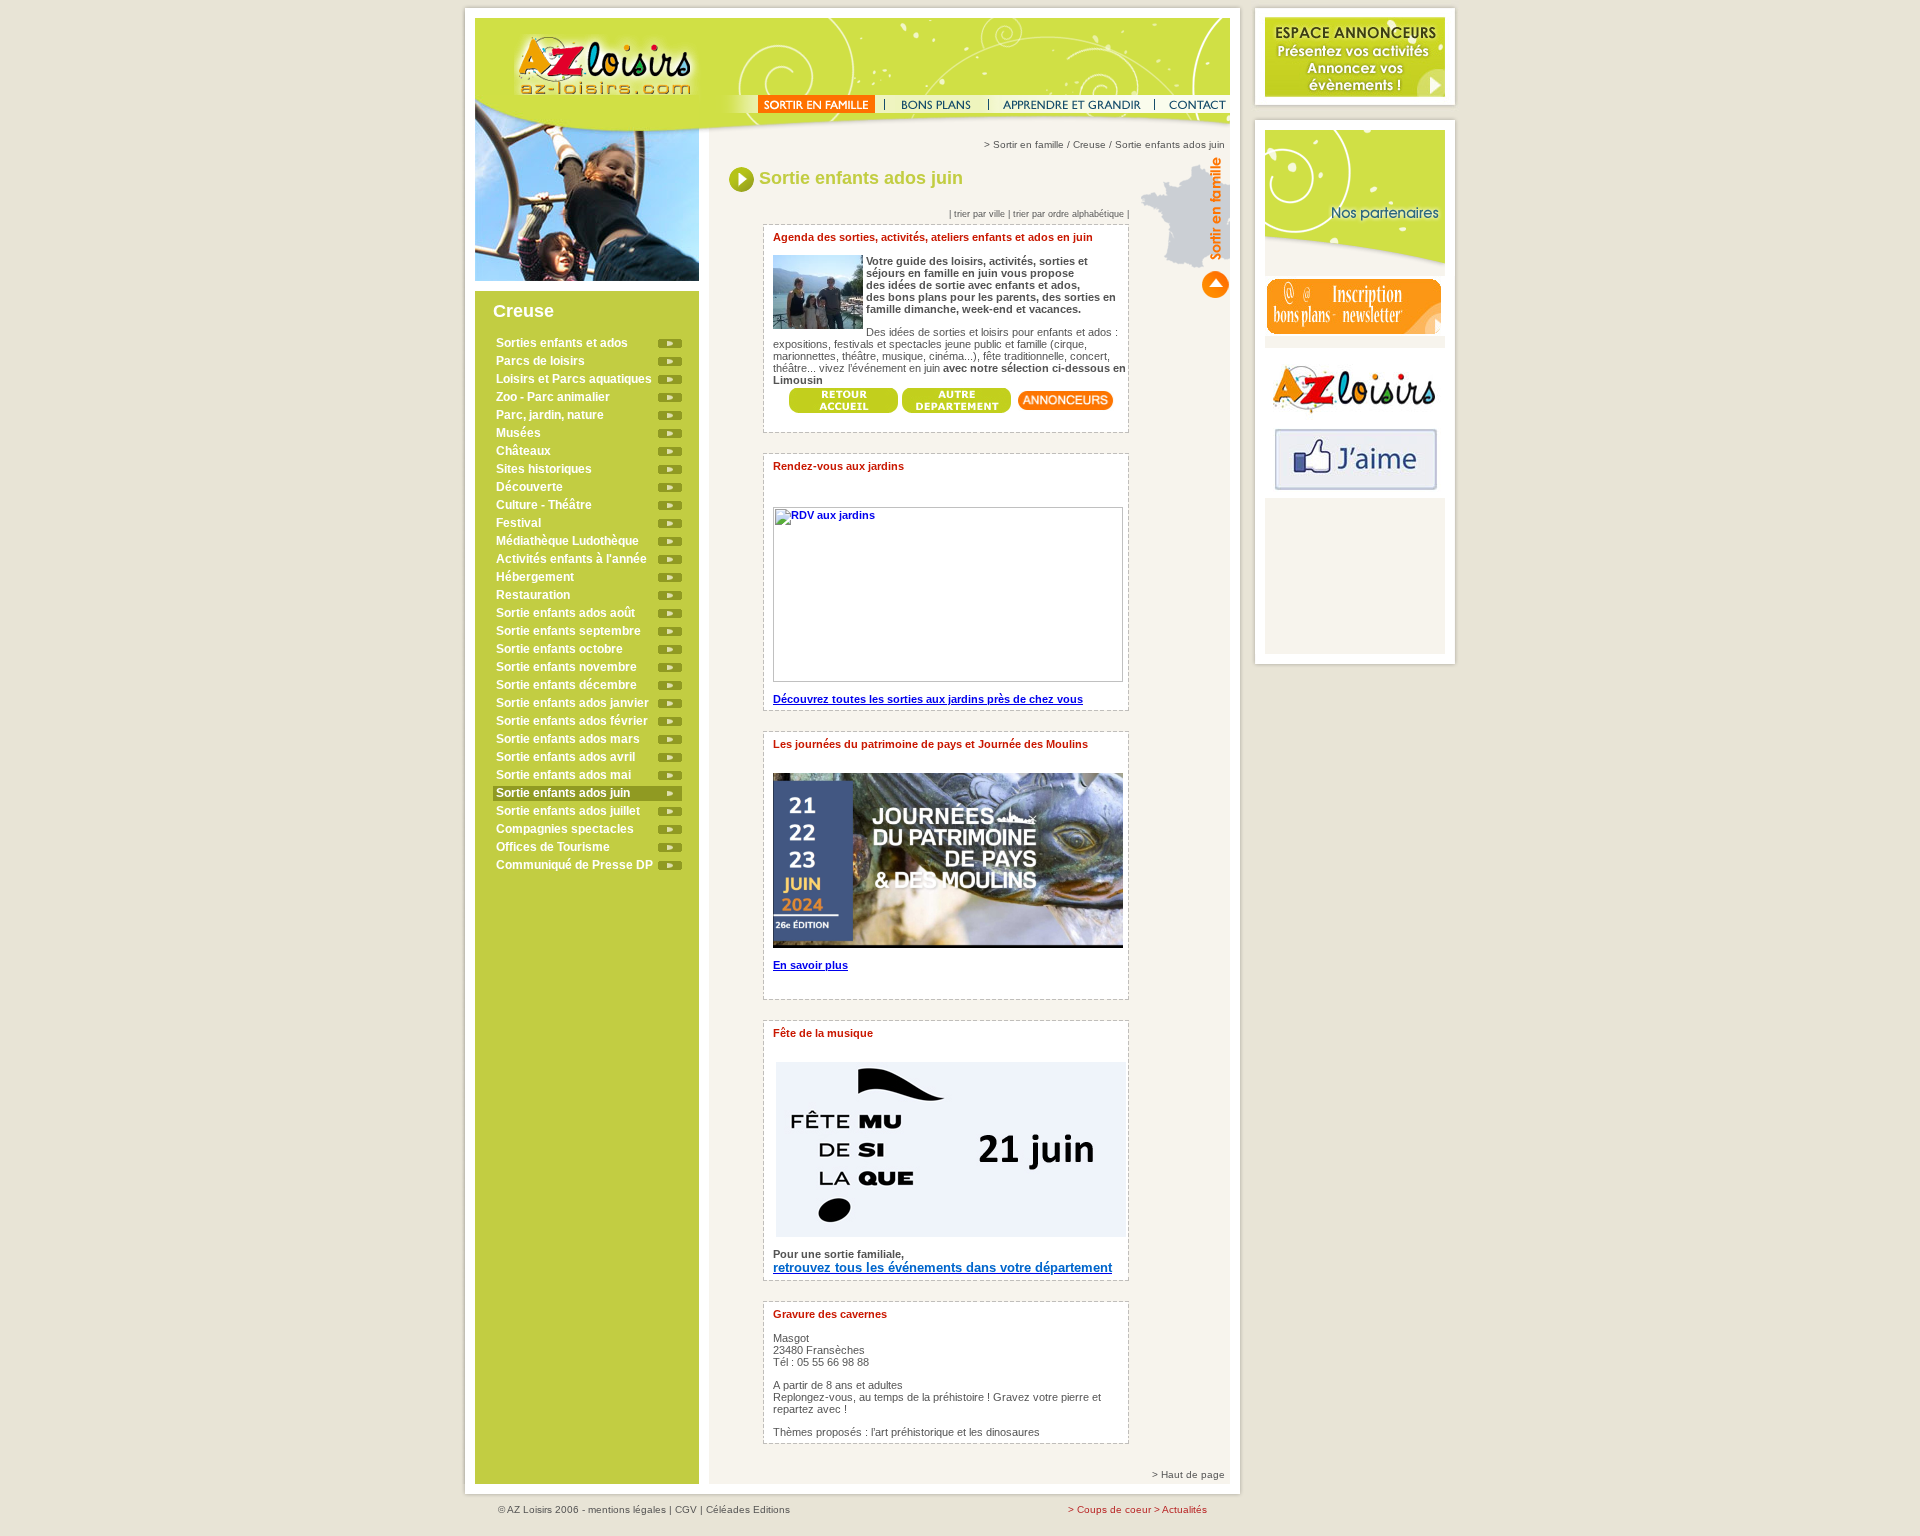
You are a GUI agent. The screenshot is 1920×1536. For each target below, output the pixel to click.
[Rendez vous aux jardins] (948, 591)
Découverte (529, 487)
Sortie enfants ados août (565, 613)
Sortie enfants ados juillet (568, 811)
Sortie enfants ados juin (563, 793)
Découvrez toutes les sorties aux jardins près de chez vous (928, 699)
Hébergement (535, 577)
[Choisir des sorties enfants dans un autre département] (957, 395)
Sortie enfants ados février (572, 721)
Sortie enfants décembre (566, 685)
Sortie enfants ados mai (563, 775)
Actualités (1184, 1509)
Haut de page (1193, 1474)
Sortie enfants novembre (566, 667)
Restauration (533, 595)
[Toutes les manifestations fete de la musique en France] (951, 1146)
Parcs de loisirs (540, 361)
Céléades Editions (748, 1509)
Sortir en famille (1028, 144)
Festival (518, 523)
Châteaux (523, 451)
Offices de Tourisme (553, 847)
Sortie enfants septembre (568, 631)
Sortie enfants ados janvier (572, 703)
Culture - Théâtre (544, 505)
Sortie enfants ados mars (568, 739)
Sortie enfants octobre (559, 649)
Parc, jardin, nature (550, 415)
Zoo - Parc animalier (553, 397)
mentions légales (627, 1509)
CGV (686, 1509)
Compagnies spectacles (565, 829)
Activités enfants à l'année (571, 559)
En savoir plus (810, 965)
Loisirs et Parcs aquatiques (574, 379)
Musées (518, 433)
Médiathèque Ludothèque (567, 541)
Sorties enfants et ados (562, 343)
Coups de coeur (1114, 1509)
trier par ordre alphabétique (1068, 214)
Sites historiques (544, 469)
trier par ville (979, 214)
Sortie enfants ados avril (565, 757)
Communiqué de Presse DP (574, 865)
